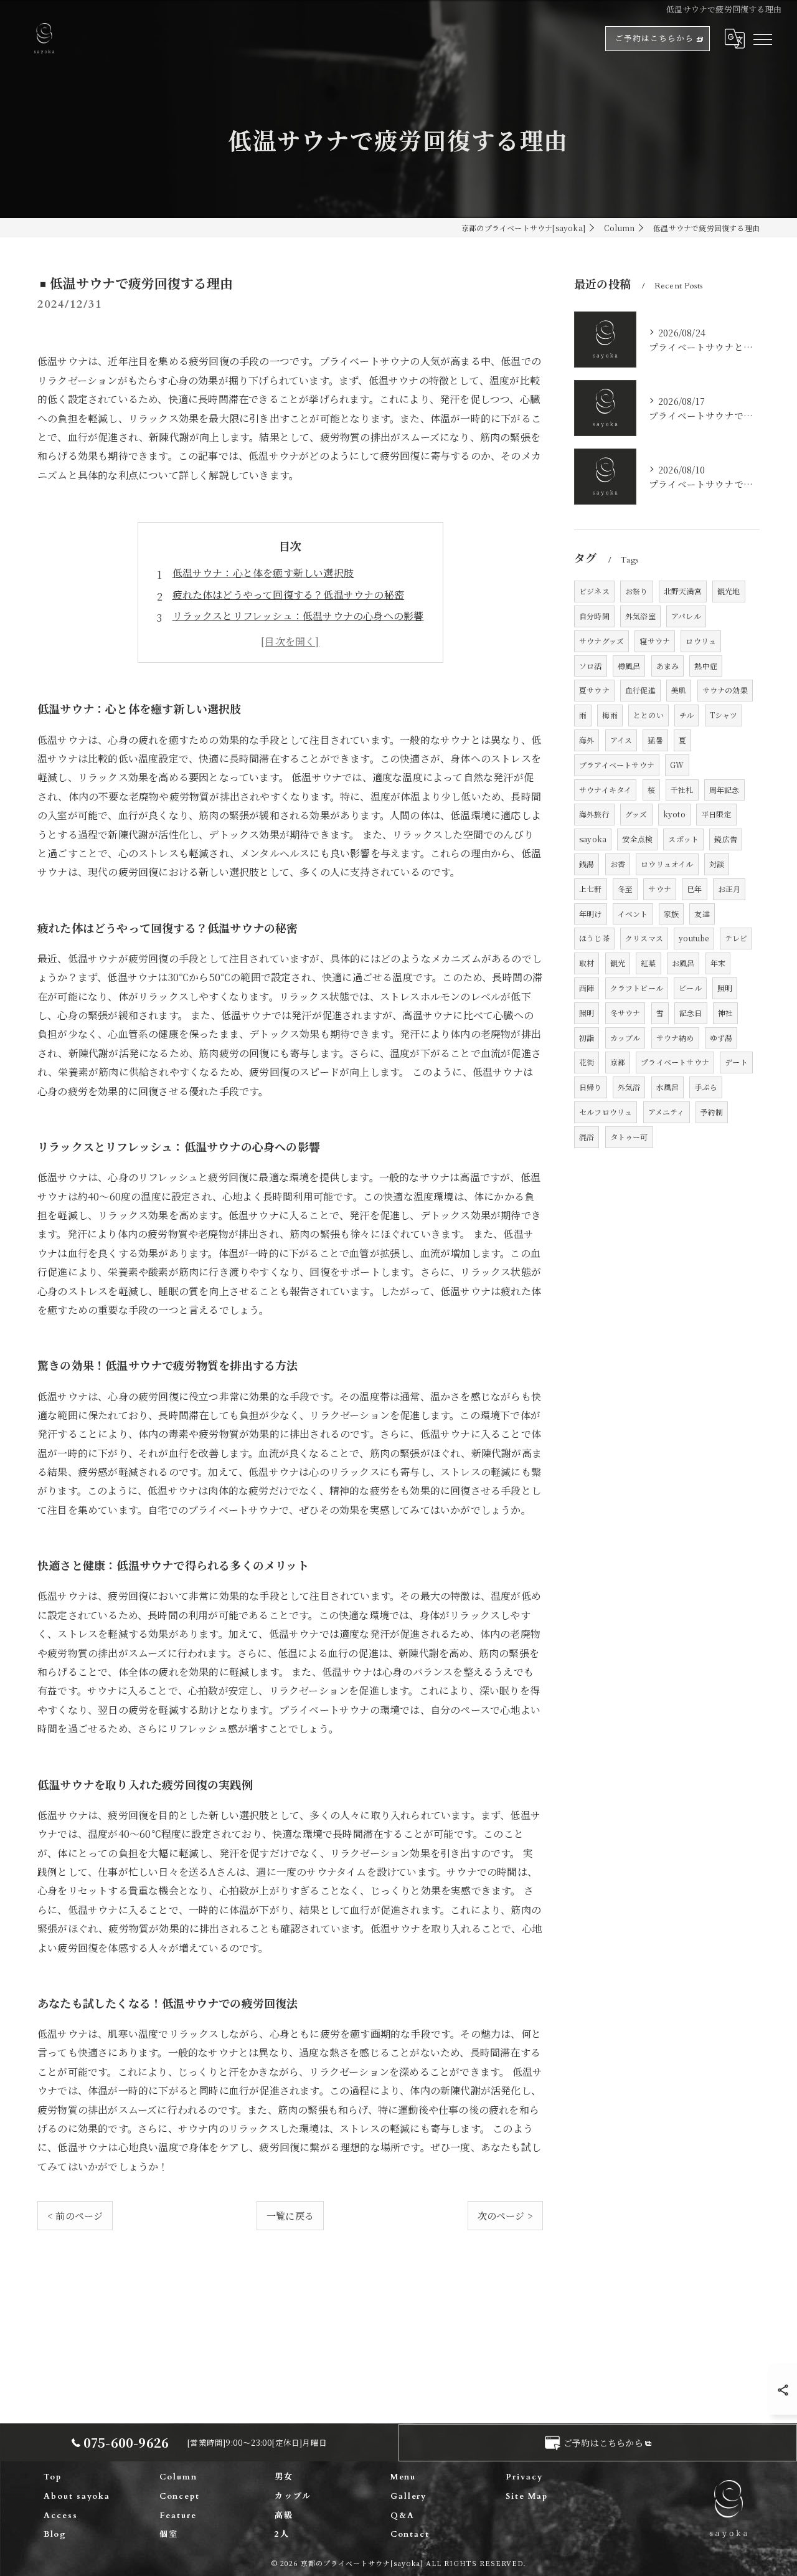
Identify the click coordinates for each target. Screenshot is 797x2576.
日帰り (591, 1087)
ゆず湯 (721, 1038)
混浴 (587, 1137)
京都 (618, 1062)
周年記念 (724, 790)
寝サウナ (655, 641)
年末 (718, 963)
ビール (690, 988)
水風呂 (668, 1087)
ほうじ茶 (594, 938)
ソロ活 (591, 666)
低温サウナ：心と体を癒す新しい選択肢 (263, 573)
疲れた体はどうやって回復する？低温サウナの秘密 (289, 595)
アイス (621, 740)
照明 (725, 988)
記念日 (691, 1013)
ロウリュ (701, 641)
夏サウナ (594, 690)
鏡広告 (726, 839)
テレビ (736, 938)
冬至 (625, 889)
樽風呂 (629, 666)
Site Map (527, 2496)
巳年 (694, 889)
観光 (618, 963)
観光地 (729, 591)
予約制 (712, 1112)
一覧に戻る (290, 2216)
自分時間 (594, 616)
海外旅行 (594, 814)
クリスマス (644, 938)
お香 (618, 864)
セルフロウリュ (606, 1112)
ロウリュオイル (667, 864)
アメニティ (667, 1112)
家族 (671, 914)
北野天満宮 (683, 591)
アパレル (686, 616)
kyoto (674, 814)
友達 (702, 914)
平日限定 (716, 814)
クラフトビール (637, 988)
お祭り (637, 591)
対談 (717, 864)
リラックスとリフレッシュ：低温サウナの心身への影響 (298, 616)
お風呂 (683, 963)
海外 (587, 740)
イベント (633, 914)
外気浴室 (640, 616)
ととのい (648, 715)
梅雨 (610, 715)
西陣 (587, 988)
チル (686, 715)
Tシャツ (724, 715)
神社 (725, 1013)
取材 (587, 963)
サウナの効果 (725, 690)
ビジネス (594, 591)
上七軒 (591, 889)
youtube (694, 938)
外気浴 (629, 1087)
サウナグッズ (601, 641)
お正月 (729, 889)
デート (736, 1062)
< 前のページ (75, 2216)
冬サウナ (625, 1013)
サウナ (660, 889)
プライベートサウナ (675, 1062)
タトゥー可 (629, 1137)
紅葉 (648, 963)
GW (677, 765)
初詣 (587, 1038)
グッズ (636, 814)
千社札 (682, 790)
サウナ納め (675, 1038)
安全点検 (637, 839)
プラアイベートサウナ (617, 765)
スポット (683, 839)
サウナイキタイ (605, 790)
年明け (591, 914)
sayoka (593, 839)
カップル (625, 1038)
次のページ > (505, 2216)
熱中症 (706, 666)
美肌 (679, 690)
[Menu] (762, 39)
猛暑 (655, 740)
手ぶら (706, 1087)
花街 (587, 1062)
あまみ (668, 666)
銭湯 (587, 864)
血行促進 (640, 690)
